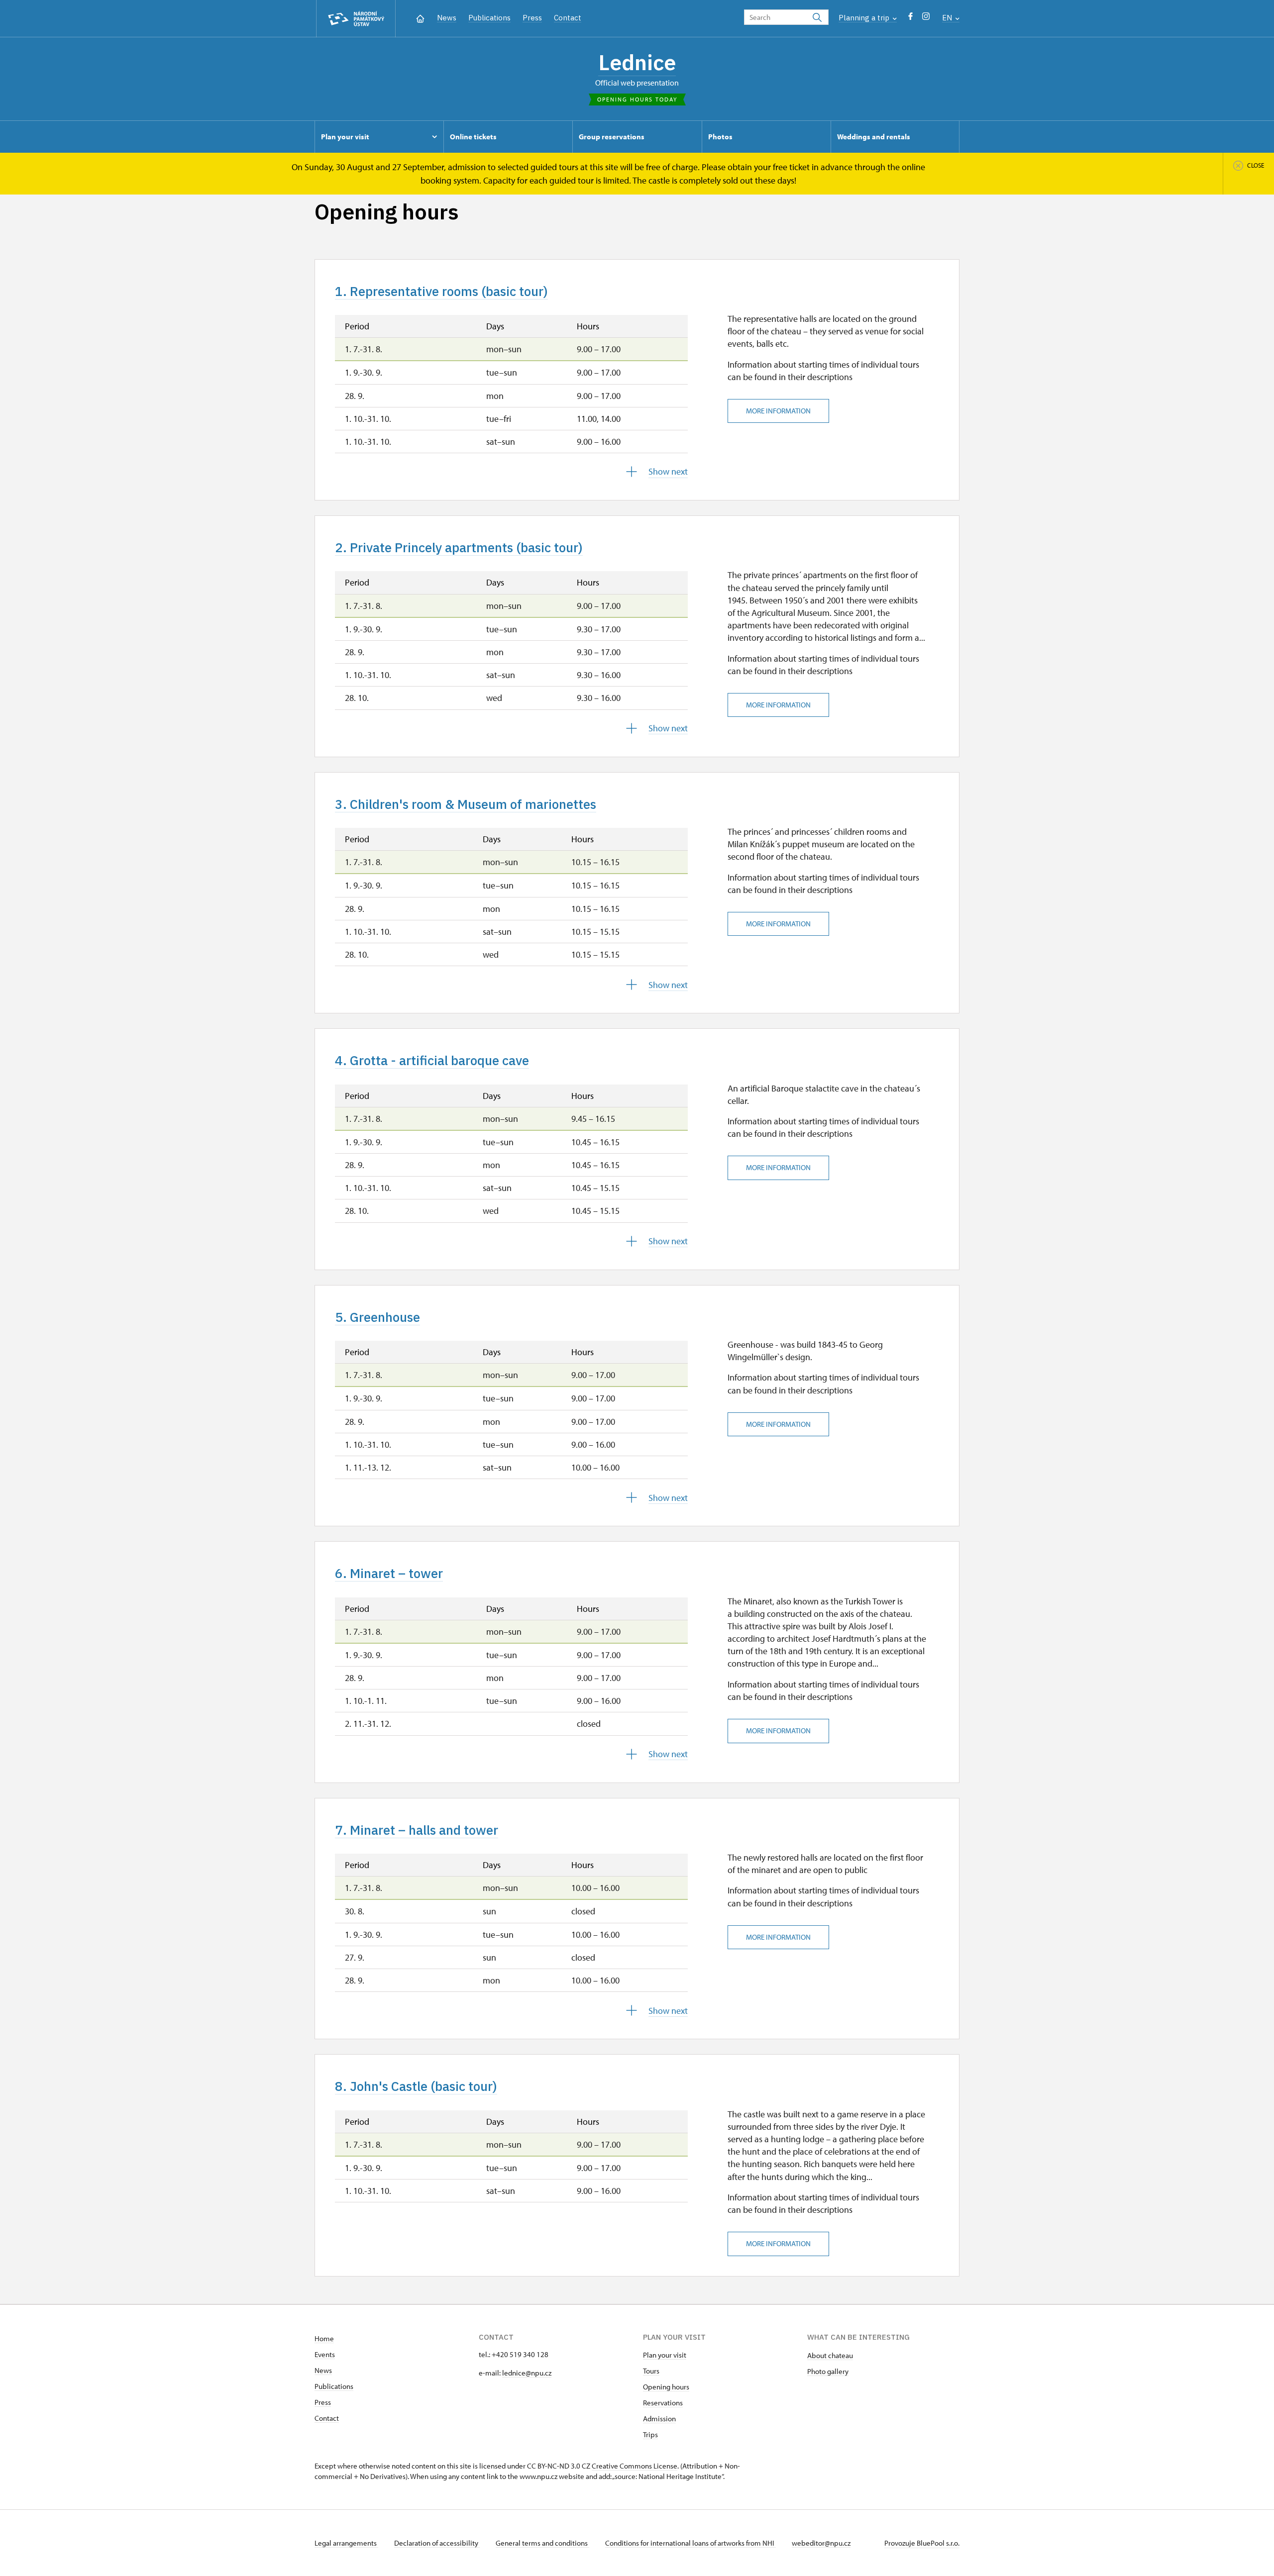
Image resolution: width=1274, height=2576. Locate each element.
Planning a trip (865, 18)
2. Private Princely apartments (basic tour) (459, 547)
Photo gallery (828, 2371)
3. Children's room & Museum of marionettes (466, 804)
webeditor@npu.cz (821, 2543)
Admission (659, 2419)
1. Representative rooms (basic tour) (441, 291)
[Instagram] (926, 19)
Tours (651, 2371)
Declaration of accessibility (437, 2543)
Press (532, 18)
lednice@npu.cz (527, 2373)
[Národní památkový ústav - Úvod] (356, 19)
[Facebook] (910, 19)
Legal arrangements (346, 2543)
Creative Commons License (635, 2466)
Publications (489, 18)
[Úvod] (420, 18)
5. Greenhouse (377, 1317)
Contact (568, 18)
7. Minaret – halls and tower (417, 1830)
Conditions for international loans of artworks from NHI (690, 2543)
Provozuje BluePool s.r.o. (922, 2543)
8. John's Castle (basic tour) (416, 2086)
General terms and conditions (542, 2543)
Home (324, 2338)
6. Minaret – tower (389, 1573)
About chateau (830, 2355)
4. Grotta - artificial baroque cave (432, 1060)
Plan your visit (665, 2355)
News (447, 18)
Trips (650, 2434)
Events (325, 2354)
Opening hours (666, 2387)
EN (948, 18)
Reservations (663, 2403)
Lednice (637, 62)
